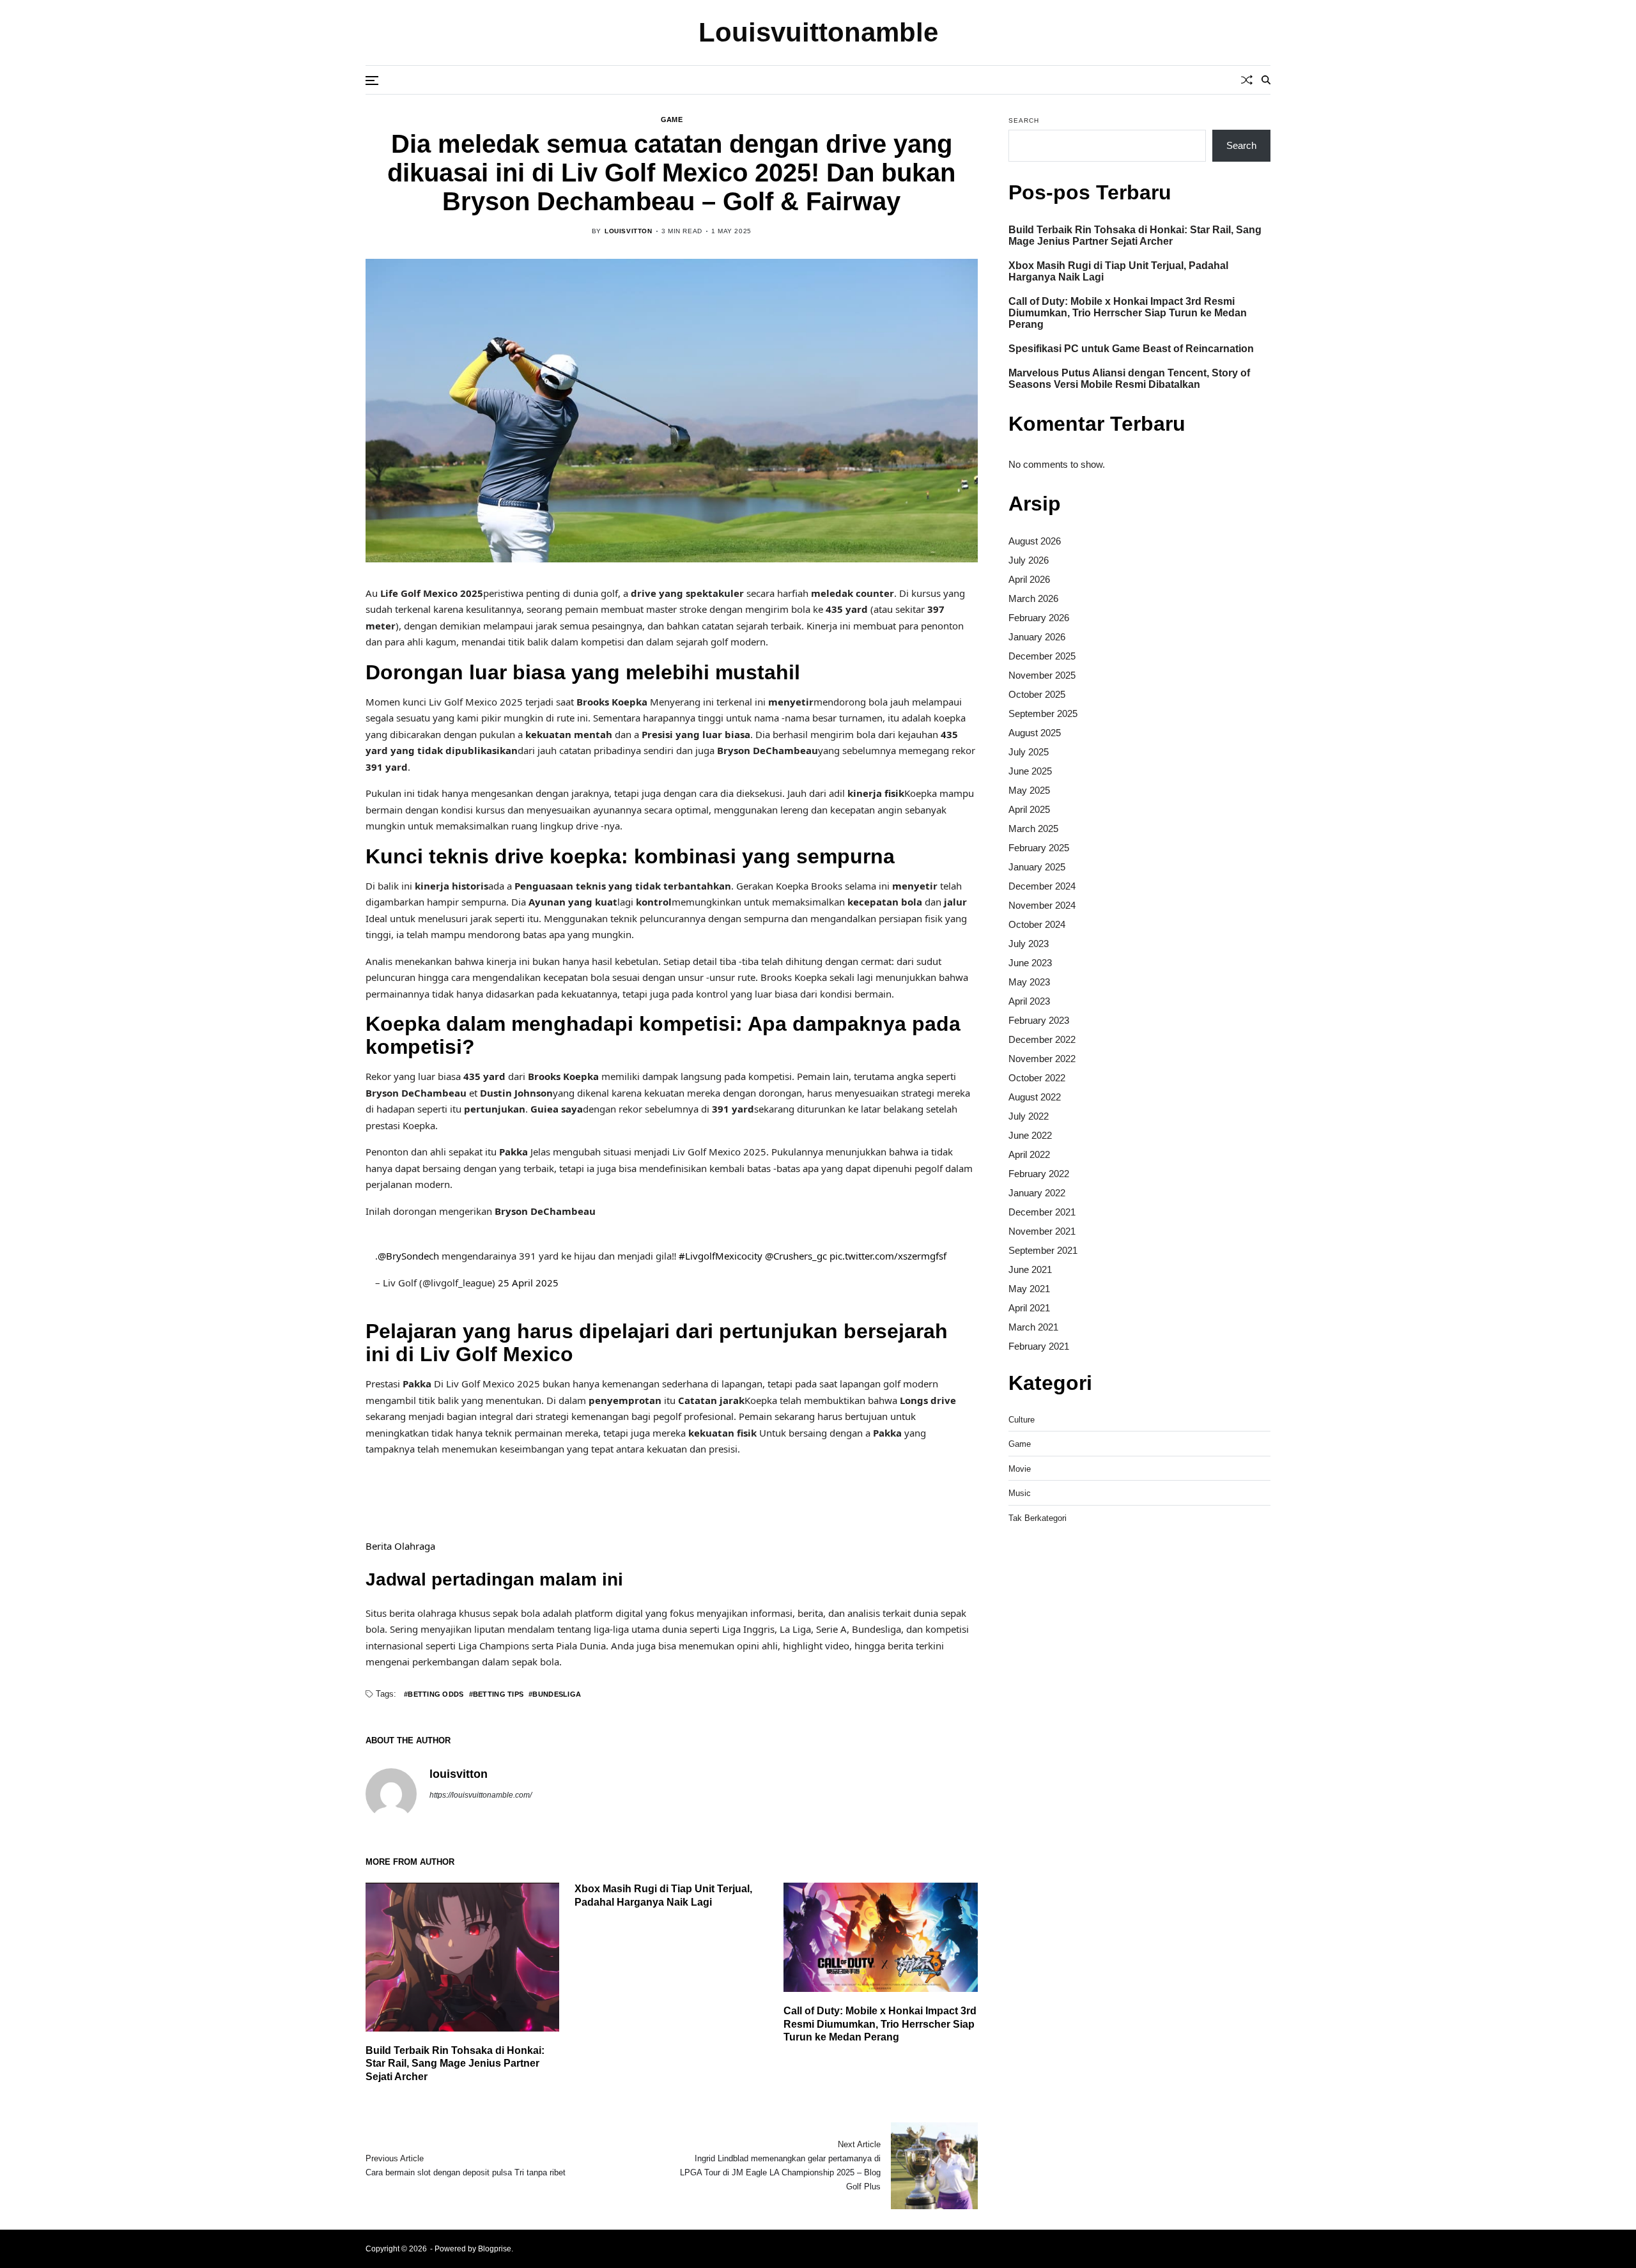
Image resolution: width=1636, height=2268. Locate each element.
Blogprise (495, 2249)
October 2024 (1037, 924)
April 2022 (1029, 1154)
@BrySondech (408, 1256)
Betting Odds (436, 1694)
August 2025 (1035, 733)
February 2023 (1039, 1020)
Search (1024, 120)
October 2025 (1037, 694)
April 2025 (1029, 809)
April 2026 (1029, 579)
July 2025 (1029, 752)
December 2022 (1042, 1039)
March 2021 (1033, 1327)
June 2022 (1030, 1135)
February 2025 (1039, 848)
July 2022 (1029, 1116)
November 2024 (1042, 905)
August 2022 (1035, 1097)
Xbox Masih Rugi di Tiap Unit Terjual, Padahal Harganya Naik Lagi (1118, 271)
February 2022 (1039, 1174)
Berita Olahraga (400, 1546)
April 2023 (1029, 1001)
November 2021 (1042, 1231)
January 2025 (1037, 867)
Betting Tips (498, 1694)
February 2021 (1039, 1346)
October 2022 (1037, 1078)
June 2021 (1030, 1269)
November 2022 (1042, 1059)
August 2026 (1035, 541)
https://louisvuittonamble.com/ (481, 1795)
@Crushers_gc (796, 1256)
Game (672, 120)
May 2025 (1029, 790)
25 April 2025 (528, 1283)
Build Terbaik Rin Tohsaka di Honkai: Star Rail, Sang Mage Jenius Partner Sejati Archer (455, 2064)
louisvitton (629, 231)
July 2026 (1029, 560)
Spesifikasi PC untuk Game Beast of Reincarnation (1131, 349)
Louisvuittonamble (818, 33)
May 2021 (1029, 1289)
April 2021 (1029, 1308)
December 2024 (1042, 886)
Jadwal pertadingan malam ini (494, 1579)
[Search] (1266, 80)
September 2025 (1043, 714)
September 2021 (1043, 1250)
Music (1020, 1493)
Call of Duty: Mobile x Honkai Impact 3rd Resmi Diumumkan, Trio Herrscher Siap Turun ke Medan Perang (880, 2024)
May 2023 (1029, 982)
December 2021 (1042, 1212)
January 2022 (1037, 1193)
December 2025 (1042, 656)
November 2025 (1042, 675)
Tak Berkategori (1038, 1518)
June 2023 (1030, 963)
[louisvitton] (391, 1794)
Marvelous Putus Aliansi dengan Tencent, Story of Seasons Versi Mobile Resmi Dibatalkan (1129, 379)
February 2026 (1039, 618)
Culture (1022, 1420)
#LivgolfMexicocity (721, 1256)
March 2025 (1033, 829)
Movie (1020, 1469)
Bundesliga (557, 1694)
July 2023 (1029, 944)
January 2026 (1037, 637)
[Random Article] (1247, 80)
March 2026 (1033, 598)
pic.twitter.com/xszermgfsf (888, 1256)
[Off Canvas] (372, 81)
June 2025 (1030, 771)
